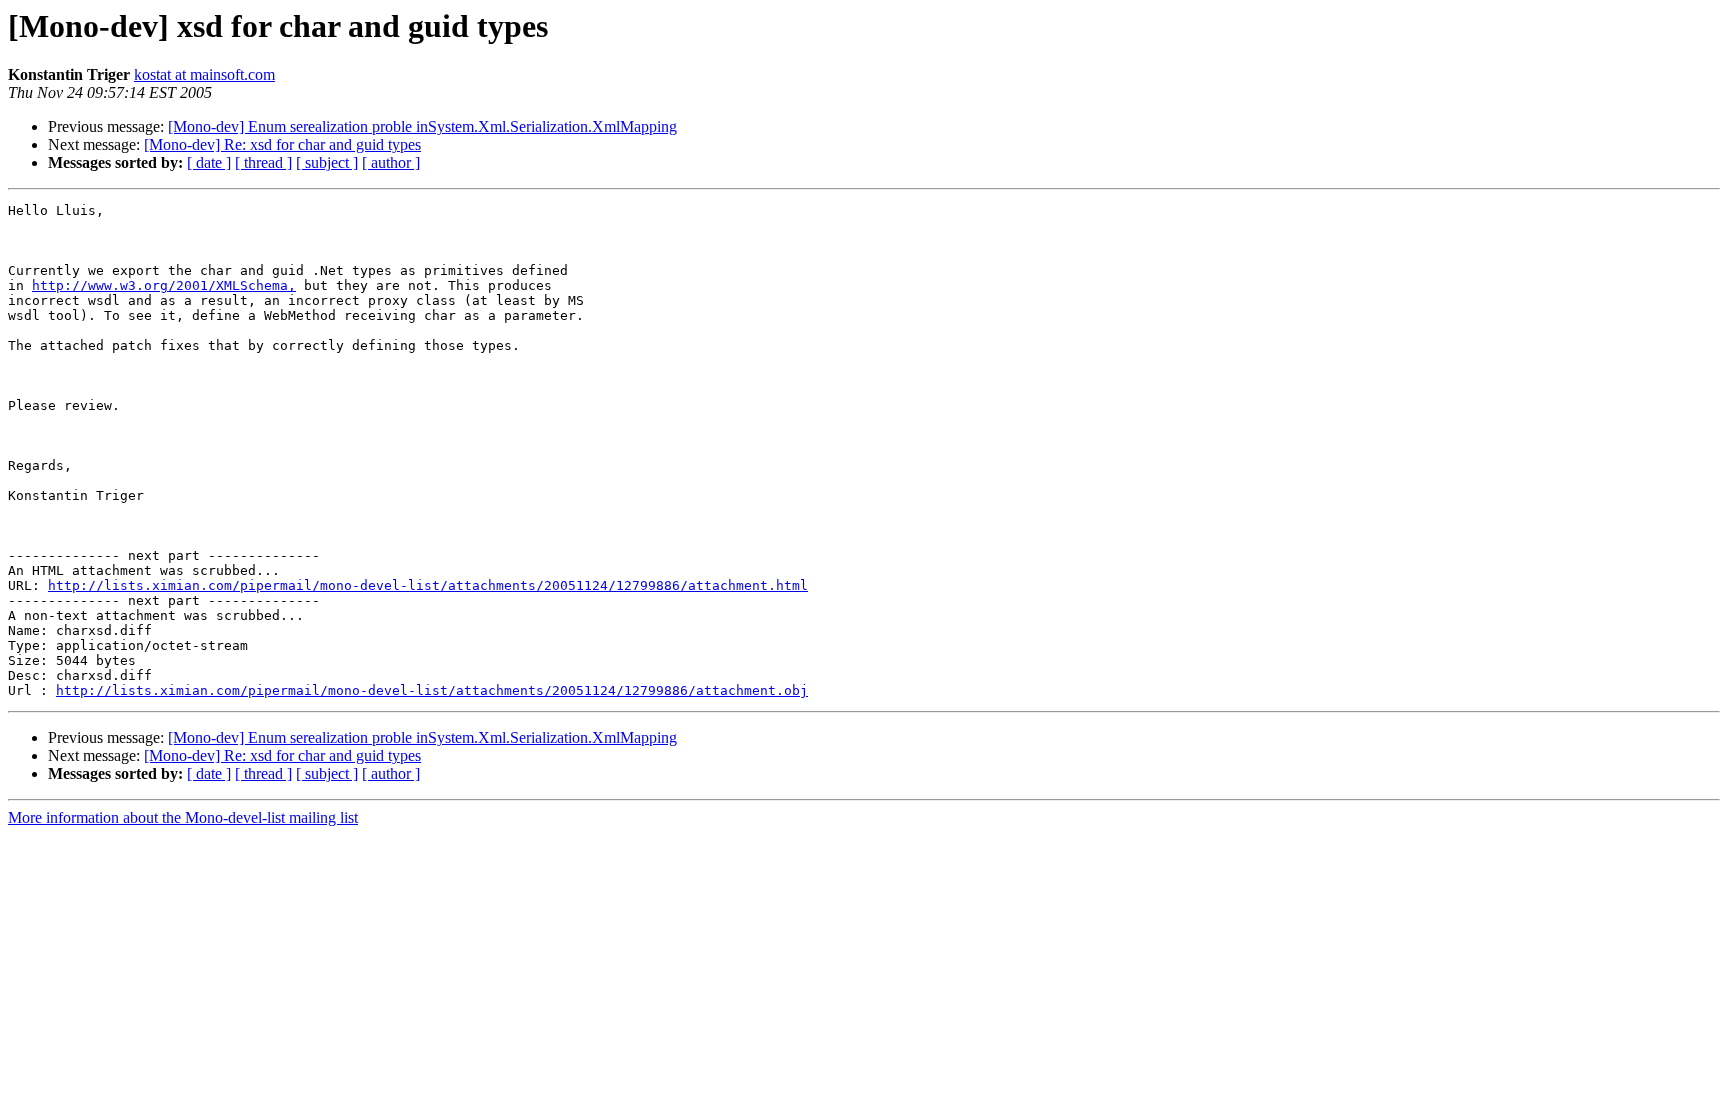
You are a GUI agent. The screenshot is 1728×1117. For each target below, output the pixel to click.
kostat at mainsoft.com (204, 74)
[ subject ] (327, 162)
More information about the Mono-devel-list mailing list (183, 817)
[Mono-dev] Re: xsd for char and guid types (282, 144)
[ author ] (391, 162)
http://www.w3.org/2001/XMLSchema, (164, 285)
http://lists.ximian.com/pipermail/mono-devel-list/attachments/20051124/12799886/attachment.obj (432, 690)
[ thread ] (263, 162)
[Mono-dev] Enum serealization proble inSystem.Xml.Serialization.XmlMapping (422, 126)
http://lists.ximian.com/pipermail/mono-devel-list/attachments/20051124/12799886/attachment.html (428, 585)
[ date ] (209, 162)
